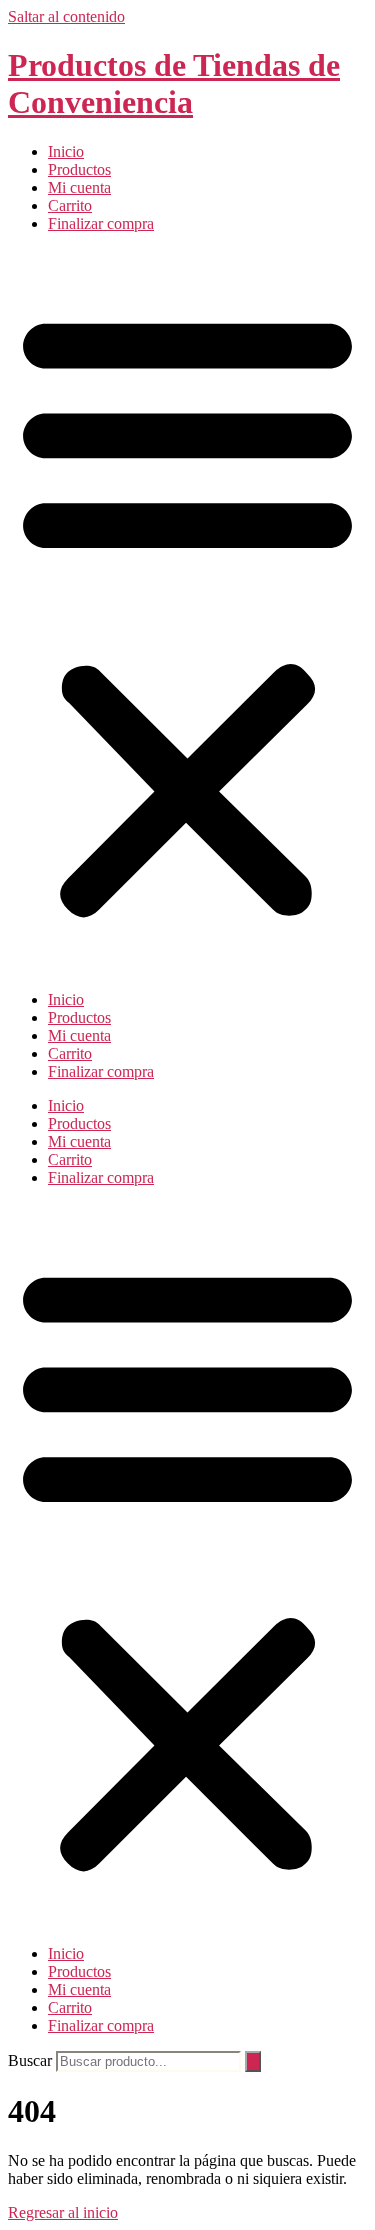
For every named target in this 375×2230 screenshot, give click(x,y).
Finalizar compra (101, 223)
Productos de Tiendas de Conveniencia (174, 83)
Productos (79, 169)
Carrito (70, 205)
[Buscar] (253, 2061)
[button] (187, 612)
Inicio (66, 151)
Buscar (30, 2060)
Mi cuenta (79, 187)
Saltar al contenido (66, 16)
